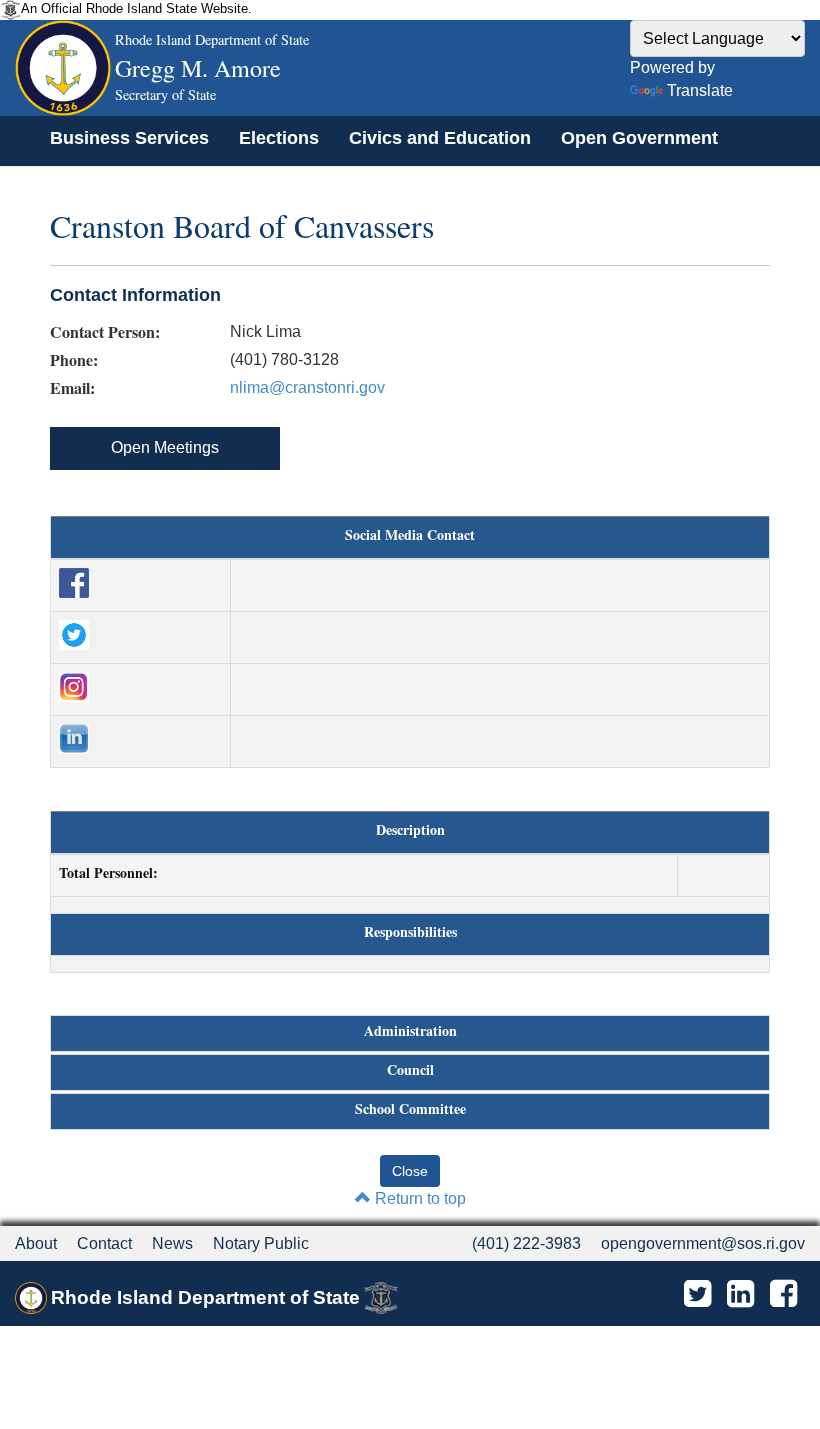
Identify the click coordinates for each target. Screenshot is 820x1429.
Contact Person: (105, 332)
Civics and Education (440, 138)
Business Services (129, 138)
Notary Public (261, 1243)
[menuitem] (129, 138)
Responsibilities (410, 932)
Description (410, 830)
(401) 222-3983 (526, 1243)
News (172, 1243)
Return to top (418, 1198)
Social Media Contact (410, 535)
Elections (279, 138)
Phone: (74, 360)
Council (410, 1070)
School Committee (410, 1109)
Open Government (639, 138)
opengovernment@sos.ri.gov (703, 1243)
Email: (72, 388)
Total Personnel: (108, 873)
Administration (410, 1031)
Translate (700, 90)
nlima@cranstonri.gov (307, 387)
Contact (104, 1243)
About (36, 1243)
